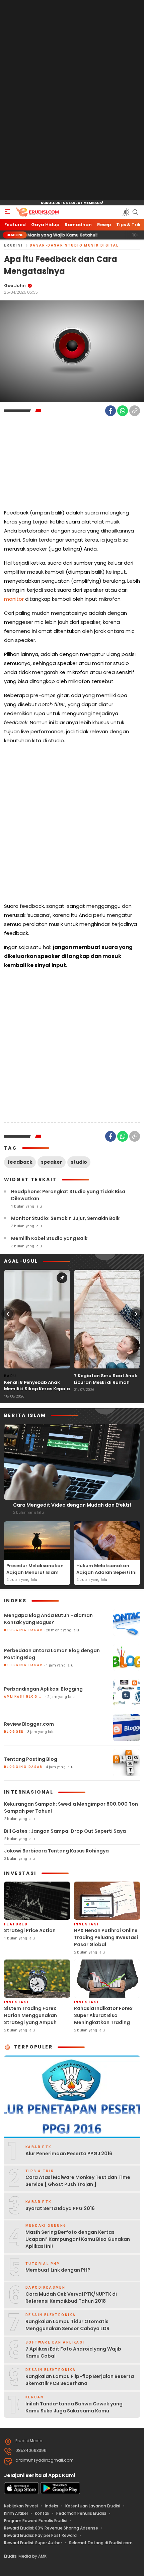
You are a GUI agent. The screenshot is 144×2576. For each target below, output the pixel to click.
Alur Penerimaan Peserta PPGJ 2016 (69, 2154)
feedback (20, 1162)
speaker (52, 1162)
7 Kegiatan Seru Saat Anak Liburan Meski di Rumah (106, 1379)
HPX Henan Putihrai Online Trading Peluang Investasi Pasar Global (106, 1937)
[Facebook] (111, 411)
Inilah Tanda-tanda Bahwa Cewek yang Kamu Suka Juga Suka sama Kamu (74, 2407)
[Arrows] (8, 1314)
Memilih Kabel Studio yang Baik (49, 1238)
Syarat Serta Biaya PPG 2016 (60, 2208)
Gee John (15, 285)
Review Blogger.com (29, 1724)
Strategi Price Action (30, 1930)
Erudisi (14, 245)
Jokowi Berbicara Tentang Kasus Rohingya (56, 1851)
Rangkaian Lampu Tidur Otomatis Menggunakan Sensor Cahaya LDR (67, 2325)
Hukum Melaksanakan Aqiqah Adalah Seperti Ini (106, 1569)
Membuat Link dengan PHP (58, 2270)
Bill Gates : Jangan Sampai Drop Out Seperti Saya (65, 1831)
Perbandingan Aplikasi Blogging (43, 1689)
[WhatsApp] (123, 411)
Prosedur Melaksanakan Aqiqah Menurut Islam (35, 1569)
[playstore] (60, 2493)
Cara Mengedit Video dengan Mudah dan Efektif (72, 1505)
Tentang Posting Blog (31, 1759)
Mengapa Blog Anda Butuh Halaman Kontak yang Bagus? (48, 1619)
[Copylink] (135, 411)
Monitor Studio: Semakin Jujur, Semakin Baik (65, 1218)
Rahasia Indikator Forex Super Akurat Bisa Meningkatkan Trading (103, 2015)
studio (79, 1162)
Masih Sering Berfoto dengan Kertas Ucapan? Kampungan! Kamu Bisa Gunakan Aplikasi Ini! (78, 2239)
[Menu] (7, 212)
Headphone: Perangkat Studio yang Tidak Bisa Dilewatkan (68, 1195)
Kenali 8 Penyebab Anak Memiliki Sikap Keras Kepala (37, 1386)
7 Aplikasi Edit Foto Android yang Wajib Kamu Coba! (73, 2352)
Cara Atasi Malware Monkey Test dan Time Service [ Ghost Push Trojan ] (78, 2181)
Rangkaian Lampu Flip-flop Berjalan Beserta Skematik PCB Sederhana (80, 2380)
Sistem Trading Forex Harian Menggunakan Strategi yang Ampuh (30, 2015)
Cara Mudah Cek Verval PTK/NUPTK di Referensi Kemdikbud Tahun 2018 (71, 2298)
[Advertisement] (72, 100)
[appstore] (21, 2493)
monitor (14, 599)
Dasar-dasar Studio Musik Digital (74, 245)
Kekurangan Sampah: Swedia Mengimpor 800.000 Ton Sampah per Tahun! (71, 1807)
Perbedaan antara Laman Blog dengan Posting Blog (52, 1654)
